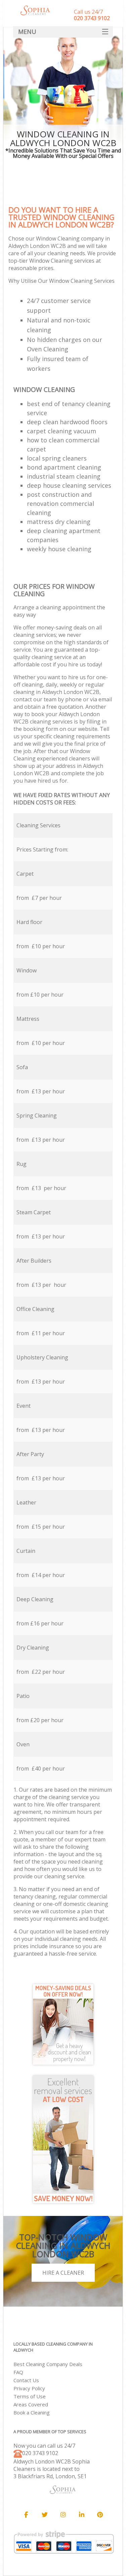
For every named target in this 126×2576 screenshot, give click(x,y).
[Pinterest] (100, 2515)
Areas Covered (31, 2404)
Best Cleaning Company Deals (48, 2364)
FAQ (18, 2372)
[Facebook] (26, 2515)
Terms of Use (30, 2396)
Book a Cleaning (32, 2412)
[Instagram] (63, 2515)
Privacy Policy (29, 2388)
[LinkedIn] (82, 2515)
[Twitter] (45, 2515)
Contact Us (26, 2380)
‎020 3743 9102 (40, 2453)
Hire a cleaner (63, 2273)
